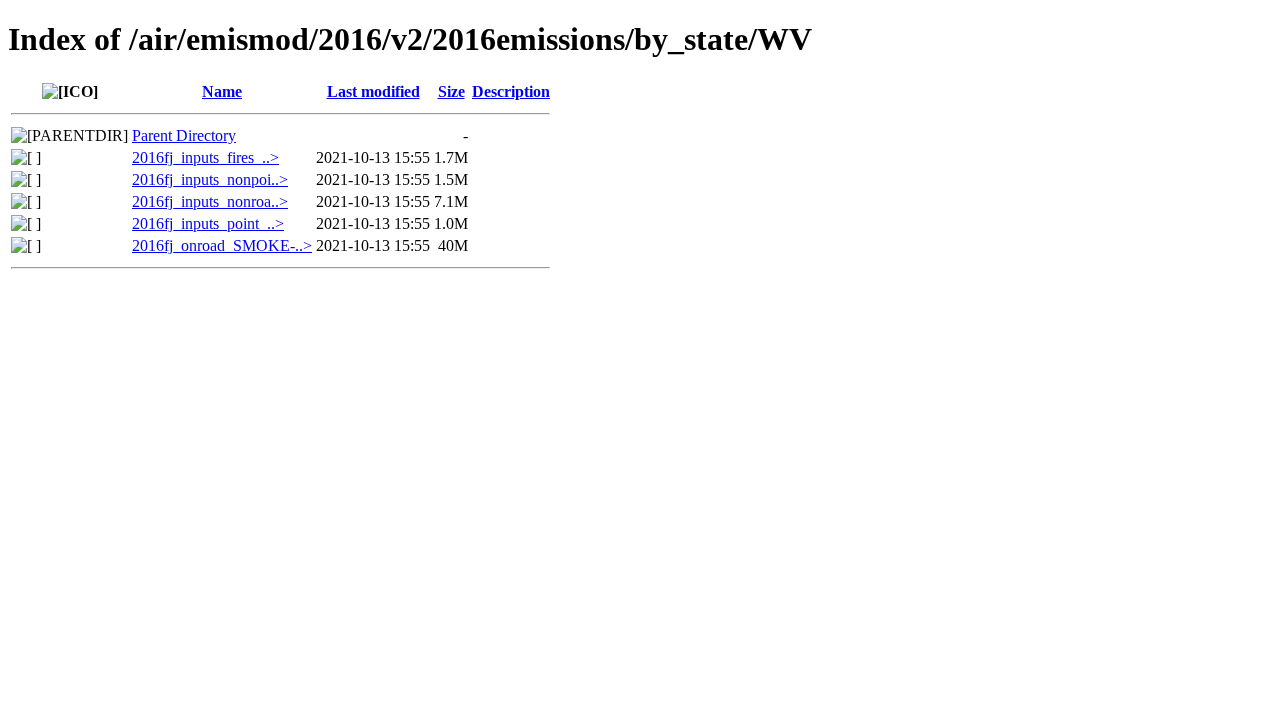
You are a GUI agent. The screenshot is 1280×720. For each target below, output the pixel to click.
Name (222, 91)
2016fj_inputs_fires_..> (205, 157)
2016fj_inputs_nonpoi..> (210, 179)
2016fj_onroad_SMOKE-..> (222, 245)
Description (511, 91)
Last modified (373, 91)
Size (451, 91)
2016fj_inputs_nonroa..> (210, 201)
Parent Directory (184, 135)
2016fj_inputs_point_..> (208, 223)
